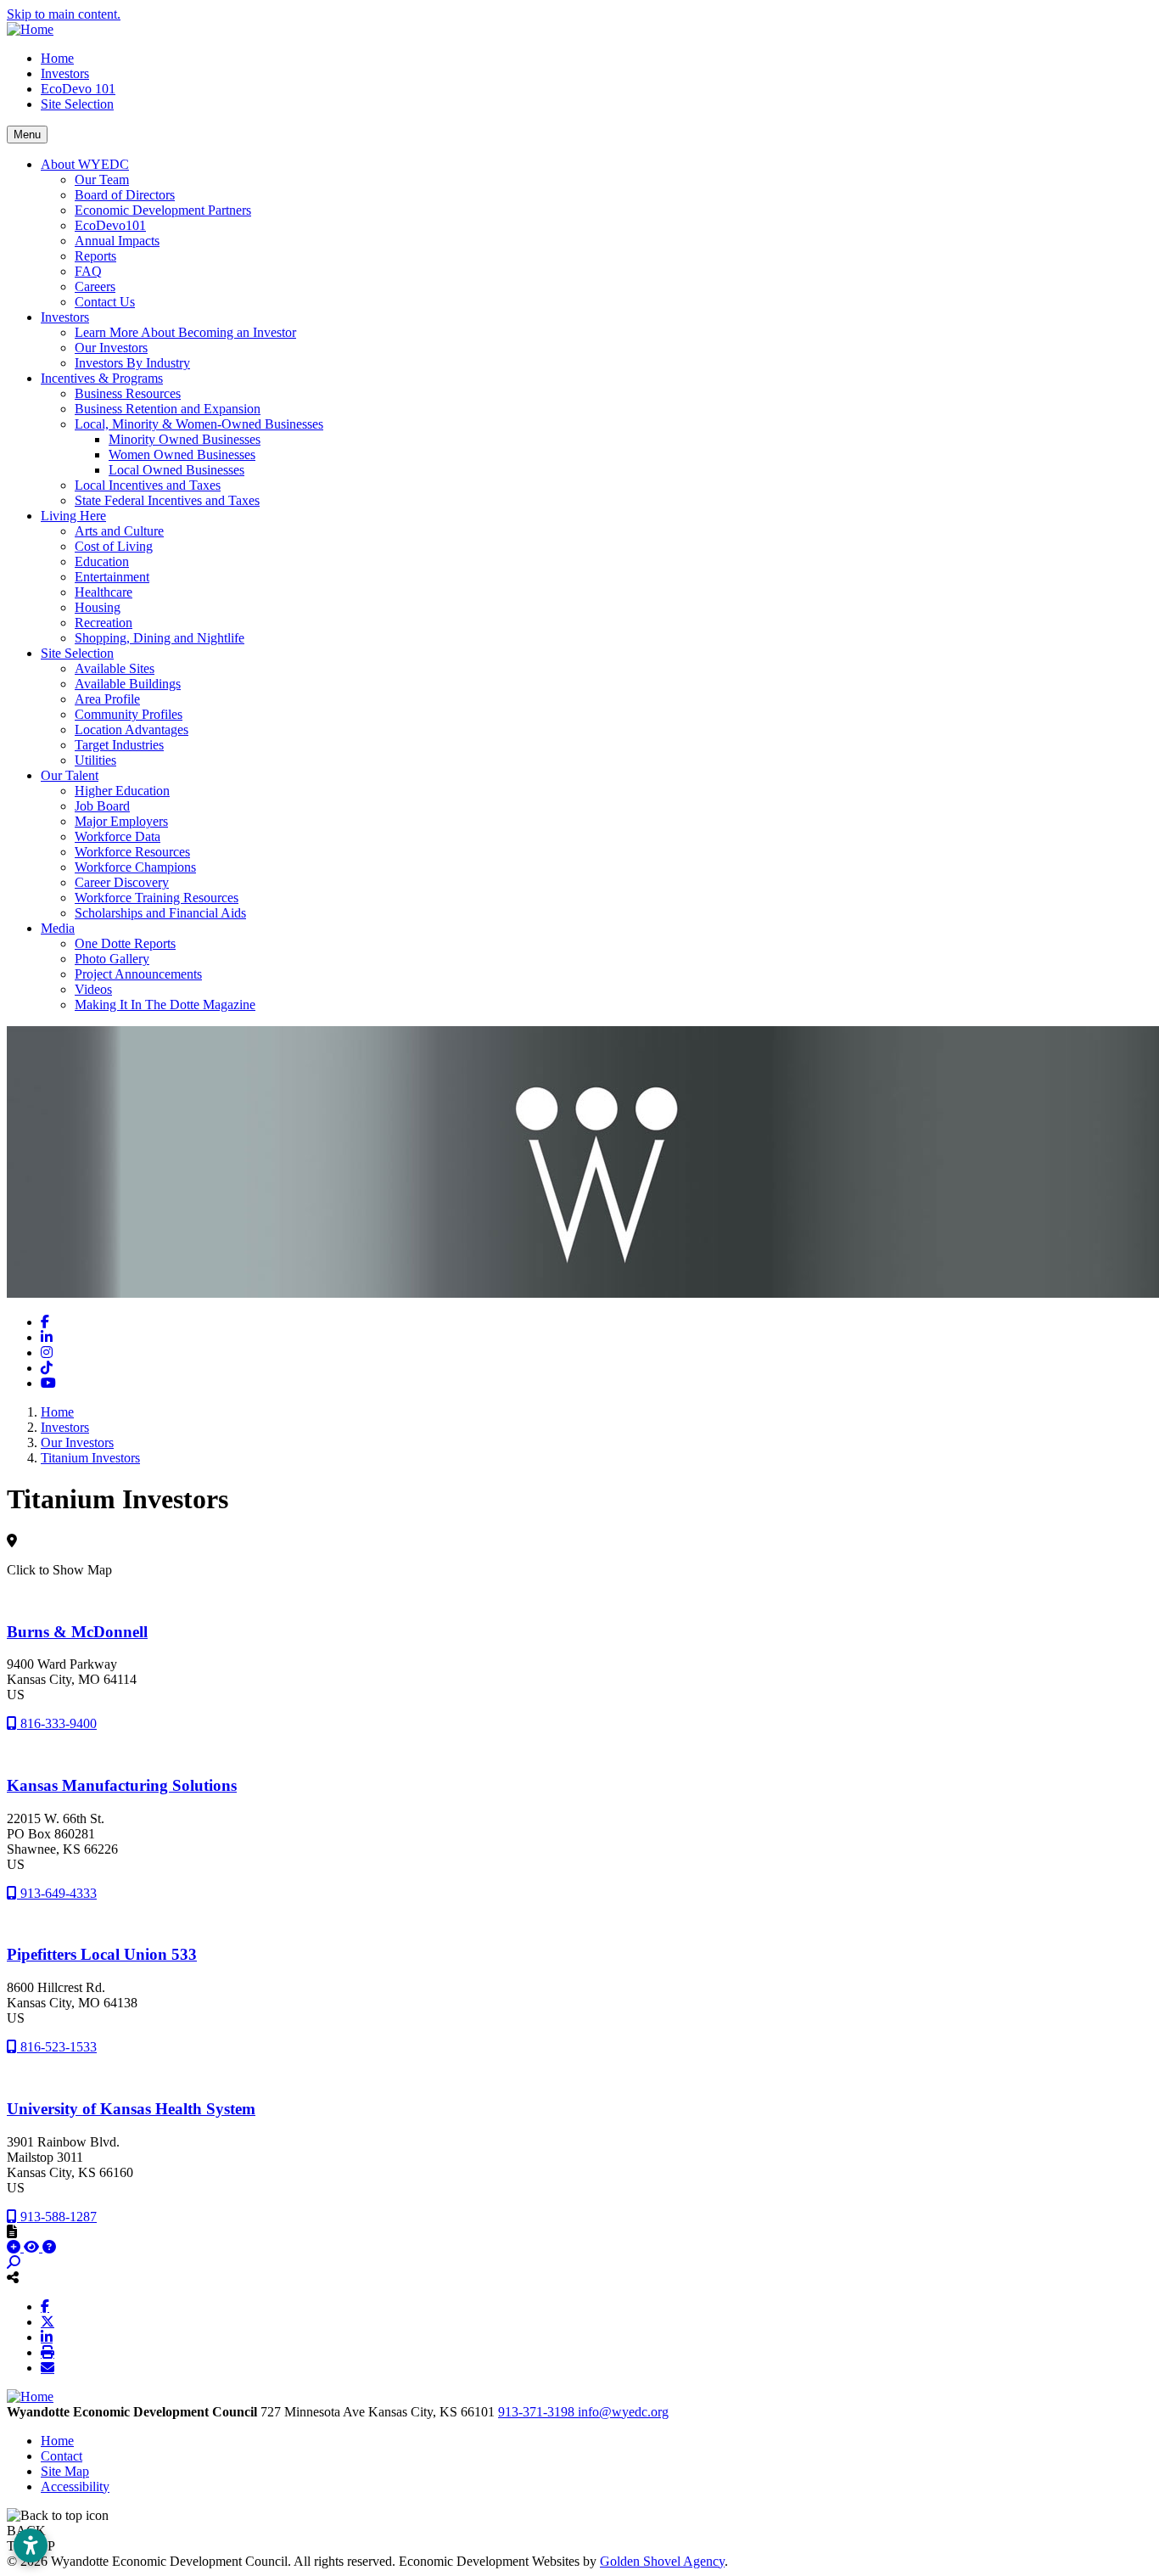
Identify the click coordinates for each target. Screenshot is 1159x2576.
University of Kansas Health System (131, 2109)
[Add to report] (15, 2247)
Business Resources (128, 393)
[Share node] (13, 2277)
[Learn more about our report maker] (49, 2247)
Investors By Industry (132, 363)
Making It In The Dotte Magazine (165, 1005)
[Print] (48, 2352)
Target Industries (119, 745)
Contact (62, 2456)
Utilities (95, 760)
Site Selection (77, 104)
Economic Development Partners (163, 210)
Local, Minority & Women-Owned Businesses (199, 424)
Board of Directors (125, 195)
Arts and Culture (119, 531)
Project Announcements (138, 974)
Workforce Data (118, 836)
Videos (93, 989)
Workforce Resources (132, 852)
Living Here (73, 516)
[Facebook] (45, 2306)
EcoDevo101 (110, 225)
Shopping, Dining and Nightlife (160, 638)
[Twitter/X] (48, 2321)
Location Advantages (132, 730)
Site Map (65, 2471)
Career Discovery (122, 882)
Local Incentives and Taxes (148, 485)
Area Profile (107, 699)
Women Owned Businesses (182, 455)
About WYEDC (85, 164)
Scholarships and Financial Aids (160, 913)
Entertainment (112, 577)
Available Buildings (128, 684)
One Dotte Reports (125, 943)
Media (58, 928)
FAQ (88, 271)
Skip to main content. (64, 14)
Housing (98, 607)
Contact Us (105, 302)
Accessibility (75, 2486)
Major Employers (121, 821)
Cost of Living (114, 546)
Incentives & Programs (102, 378)
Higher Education (122, 791)
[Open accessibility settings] (31, 2545)
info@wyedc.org (623, 2412)
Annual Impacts (117, 241)
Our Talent (70, 775)
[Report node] (12, 2231)
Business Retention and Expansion (168, 409)
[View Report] (33, 2247)
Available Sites (115, 668)
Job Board (102, 806)
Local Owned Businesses (176, 470)
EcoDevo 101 (78, 89)
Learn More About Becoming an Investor (185, 332)
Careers (95, 286)
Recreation (104, 623)
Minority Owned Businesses (185, 439)
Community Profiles (129, 714)
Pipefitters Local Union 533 (102, 1954)
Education (102, 561)
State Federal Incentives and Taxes (167, 500)
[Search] (14, 2262)
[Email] (48, 2367)
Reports (95, 256)
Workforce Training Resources (157, 898)
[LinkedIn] (47, 2337)
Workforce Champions (135, 867)
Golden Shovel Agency (662, 2561)
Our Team (102, 180)
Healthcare (104, 592)
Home (57, 58)
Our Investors (111, 348)
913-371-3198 (538, 2412)
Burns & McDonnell (77, 1632)
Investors (65, 73)
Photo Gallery (112, 959)
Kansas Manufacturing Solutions (122, 1785)
